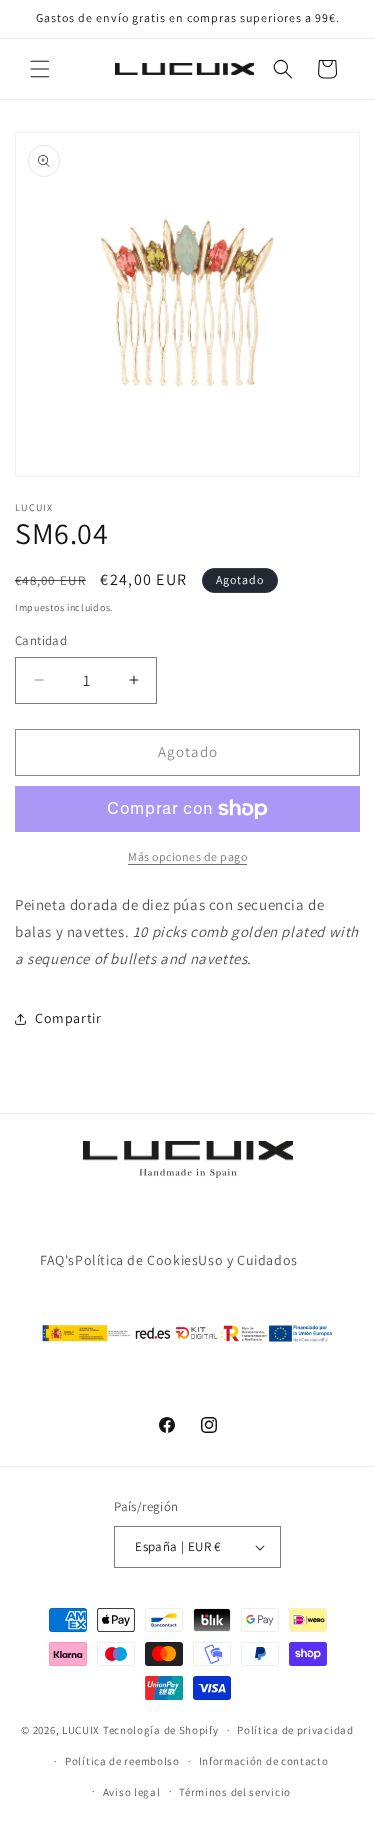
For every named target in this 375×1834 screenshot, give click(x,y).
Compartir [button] (68, 1018)
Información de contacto (264, 1761)
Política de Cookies (136, 1260)
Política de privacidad (295, 1730)
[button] (40, 69)
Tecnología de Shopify (161, 1730)
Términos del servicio (235, 1792)
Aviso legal (132, 1792)
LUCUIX (81, 1730)
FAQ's (57, 1260)
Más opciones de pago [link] (187, 856)
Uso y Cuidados (247, 1260)
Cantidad (41, 640)
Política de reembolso (122, 1761)
